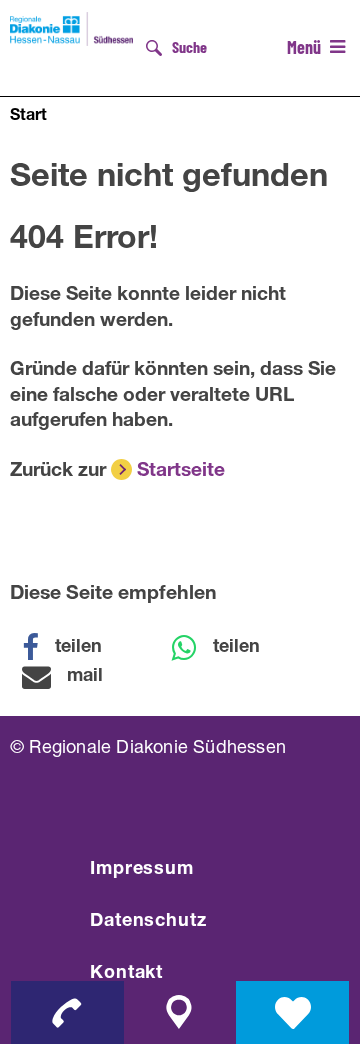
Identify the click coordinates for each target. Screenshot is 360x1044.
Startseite (181, 471)
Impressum (142, 870)
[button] (75, 648)
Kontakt (126, 974)
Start (28, 117)
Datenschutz (148, 922)
